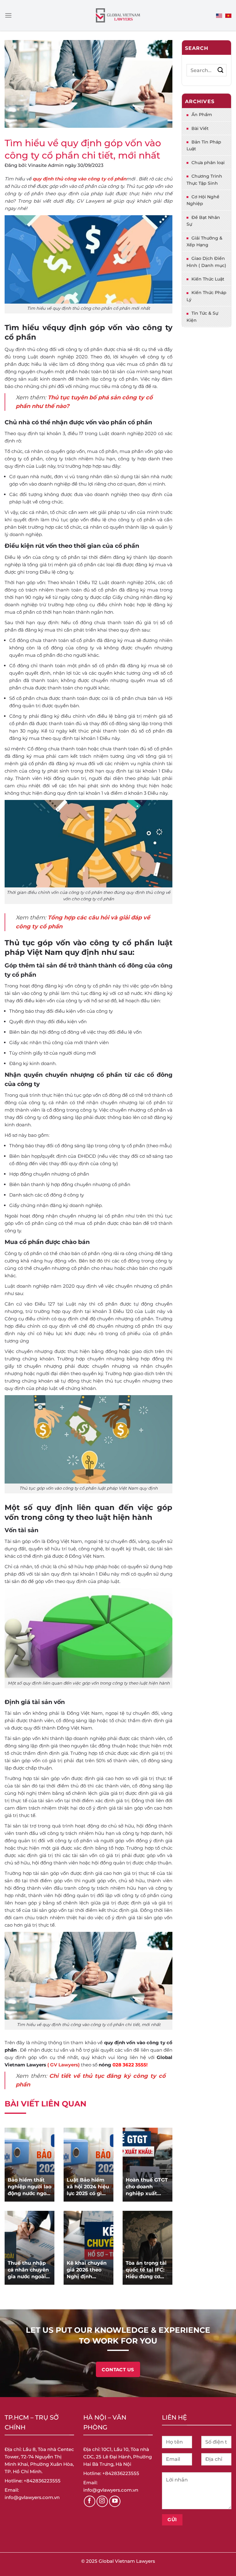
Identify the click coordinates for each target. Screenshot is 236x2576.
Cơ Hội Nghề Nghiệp (203, 200)
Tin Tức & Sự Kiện (202, 317)
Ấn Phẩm (202, 115)
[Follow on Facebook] (90, 2501)
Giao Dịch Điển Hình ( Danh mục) (206, 262)
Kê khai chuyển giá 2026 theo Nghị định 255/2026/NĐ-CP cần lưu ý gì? (88, 2270)
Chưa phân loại (208, 163)
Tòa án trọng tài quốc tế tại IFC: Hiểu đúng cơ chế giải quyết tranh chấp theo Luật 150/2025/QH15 (146, 2270)
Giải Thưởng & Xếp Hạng (205, 241)
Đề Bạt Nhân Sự (203, 221)
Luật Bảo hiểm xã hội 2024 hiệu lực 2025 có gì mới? (88, 2187)
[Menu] (8, 15)
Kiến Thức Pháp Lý (206, 296)
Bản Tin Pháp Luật (204, 145)
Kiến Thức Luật (208, 279)
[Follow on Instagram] (102, 2501)
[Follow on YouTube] (115, 2501)
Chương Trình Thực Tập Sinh (204, 180)
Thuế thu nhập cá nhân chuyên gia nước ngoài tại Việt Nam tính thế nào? (28, 2270)
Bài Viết (200, 128)
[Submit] (220, 70)
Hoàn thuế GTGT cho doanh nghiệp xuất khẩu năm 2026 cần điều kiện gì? (147, 2187)
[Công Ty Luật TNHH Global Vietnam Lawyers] (118, 16)
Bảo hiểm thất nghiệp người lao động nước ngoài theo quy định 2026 (29, 2187)
